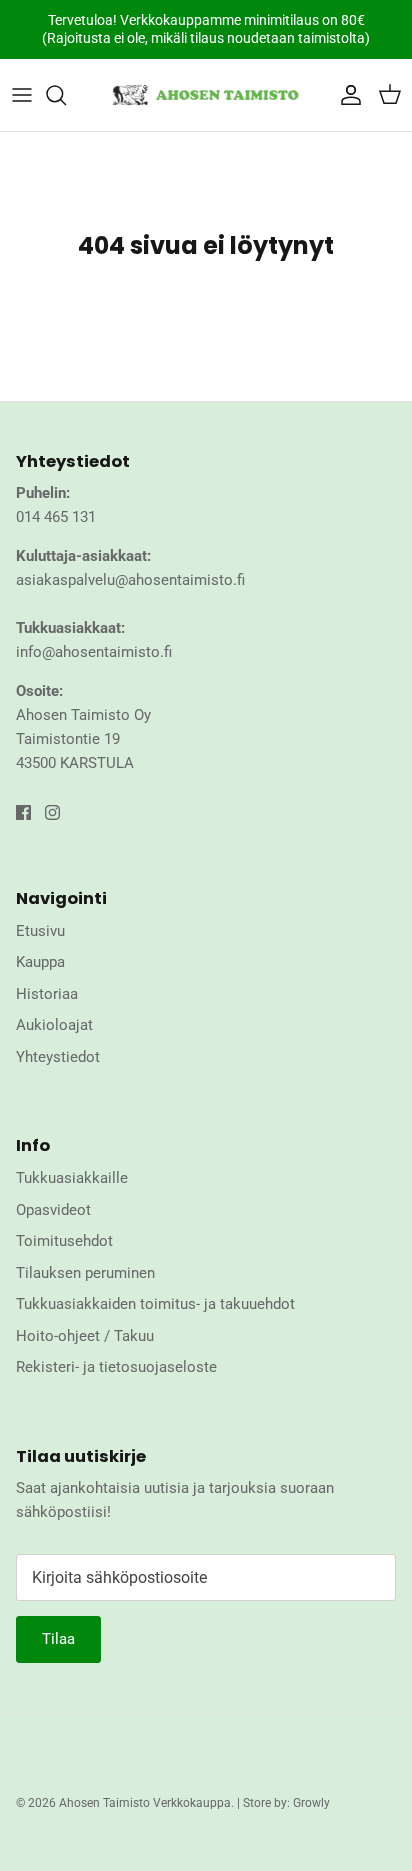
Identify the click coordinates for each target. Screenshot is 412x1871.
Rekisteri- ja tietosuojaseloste (116, 1367)
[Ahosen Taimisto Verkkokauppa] (206, 95)
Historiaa (47, 994)
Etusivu (40, 931)
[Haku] (66, 95)
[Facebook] (23, 812)
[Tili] (346, 95)
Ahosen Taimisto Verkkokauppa (145, 1803)
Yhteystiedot (58, 1057)
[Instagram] (52, 812)
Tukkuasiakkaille (72, 1178)
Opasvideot (53, 1210)
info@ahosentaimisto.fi (94, 652)
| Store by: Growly (283, 1803)
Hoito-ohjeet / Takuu (85, 1336)
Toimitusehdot (64, 1241)
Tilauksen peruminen (85, 1273)
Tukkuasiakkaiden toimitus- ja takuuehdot (155, 1304)
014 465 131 (56, 517)
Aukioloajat (54, 1025)
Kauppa (40, 962)
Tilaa (58, 1639)
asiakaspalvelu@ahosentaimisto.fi (130, 580)
